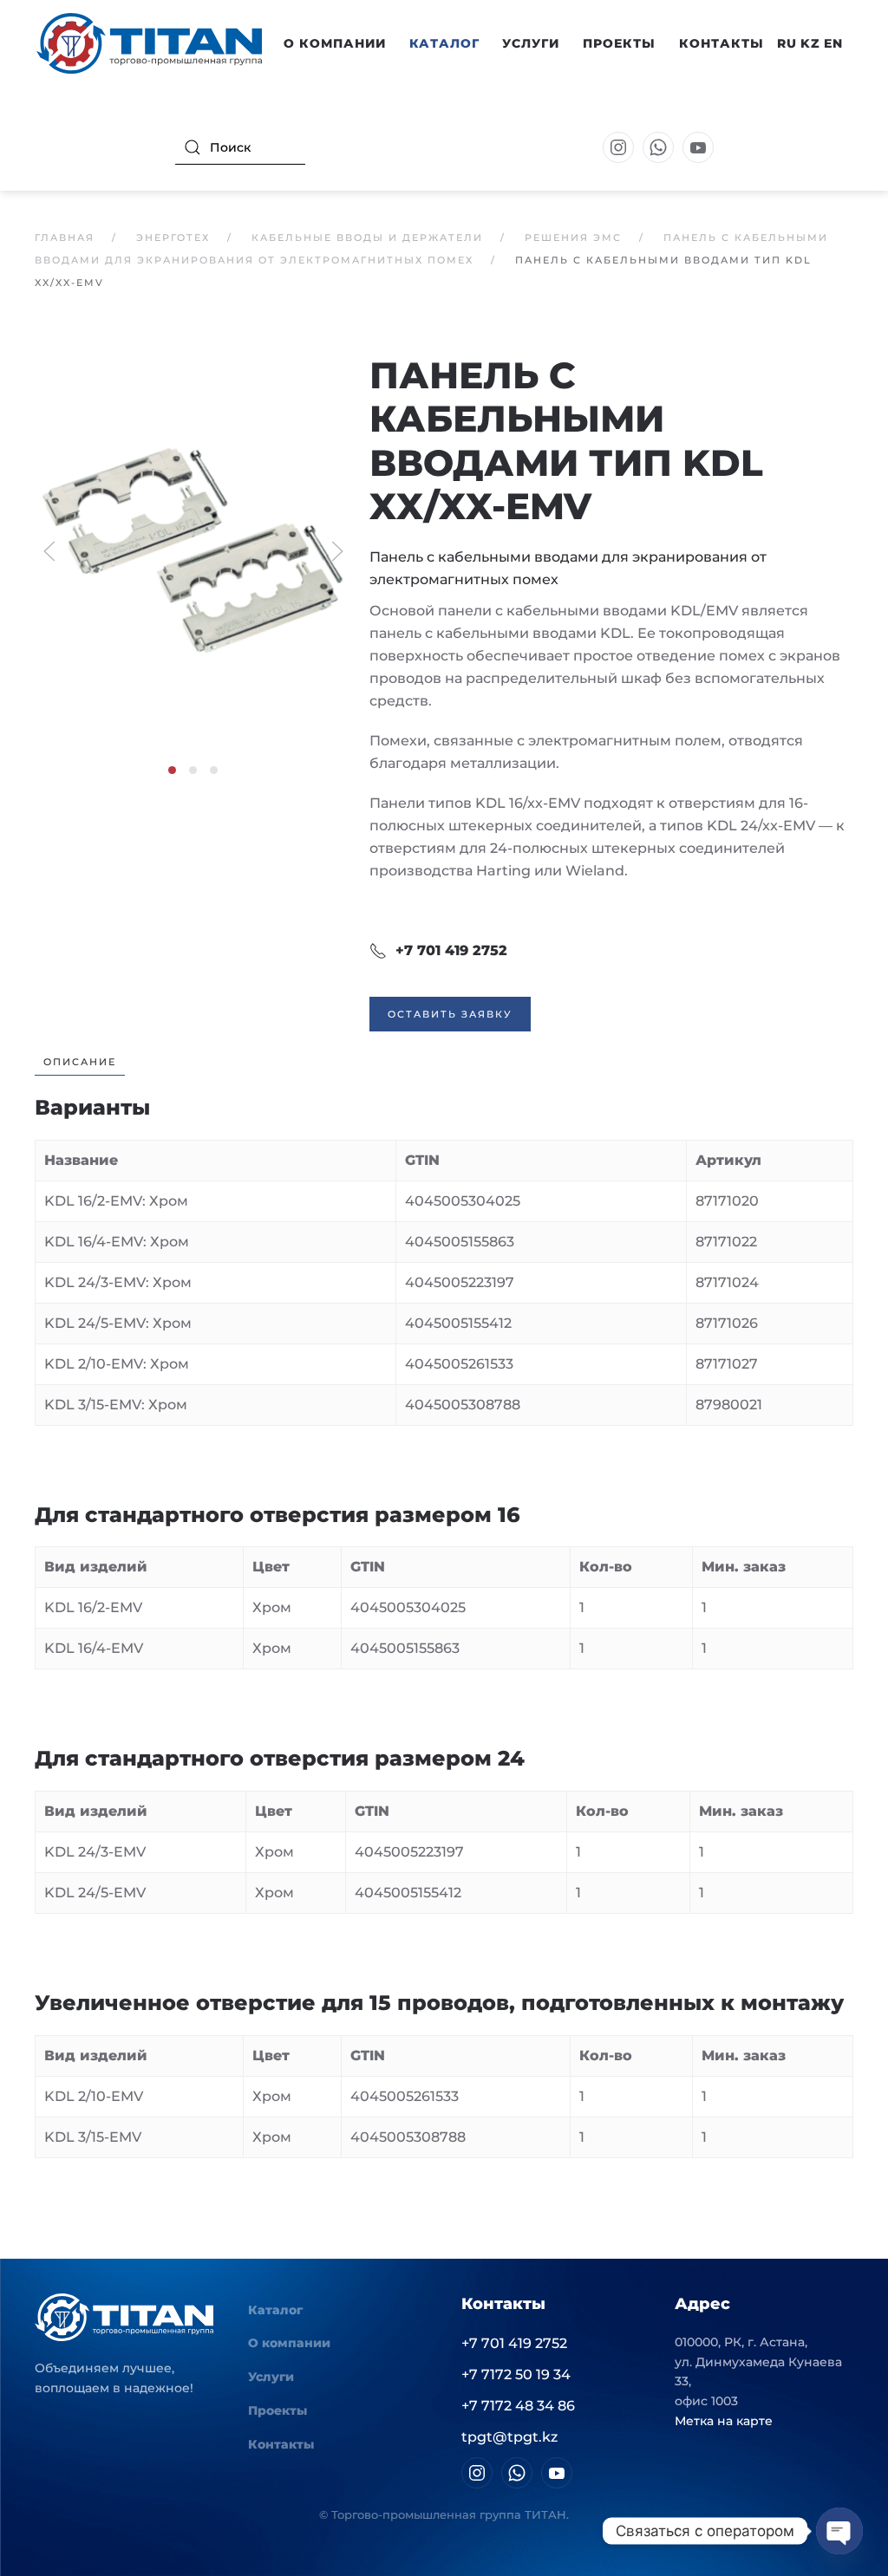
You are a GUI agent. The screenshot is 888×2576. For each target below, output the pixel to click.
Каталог (275, 2310)
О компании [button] (335, 43)
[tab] (172, 770)
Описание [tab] (80, 1062)
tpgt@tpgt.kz (509, 2437)
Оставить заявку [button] (450, 1014)
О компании (289, 2343)
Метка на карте (724, 2421)
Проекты (619, 43)
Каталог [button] (444, 43)
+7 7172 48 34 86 (518, 2406)
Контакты (721, 43)
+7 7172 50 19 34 (516, 2374)
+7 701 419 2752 (451, 950)
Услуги (531, 43)
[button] (193, 550)
